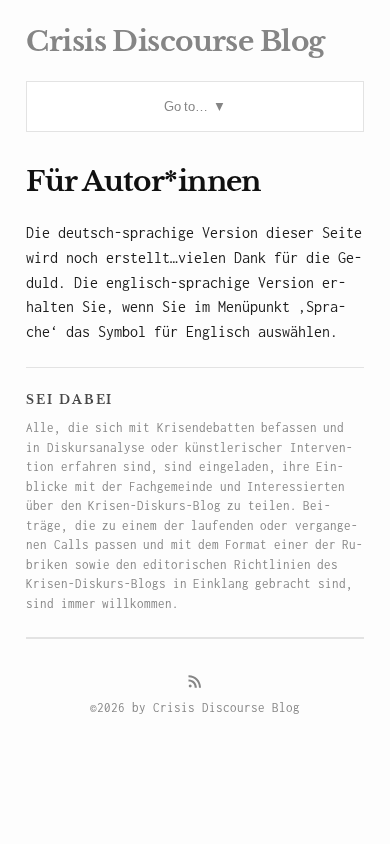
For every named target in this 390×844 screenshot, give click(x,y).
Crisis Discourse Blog (175, 41)
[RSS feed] (195, 682)
